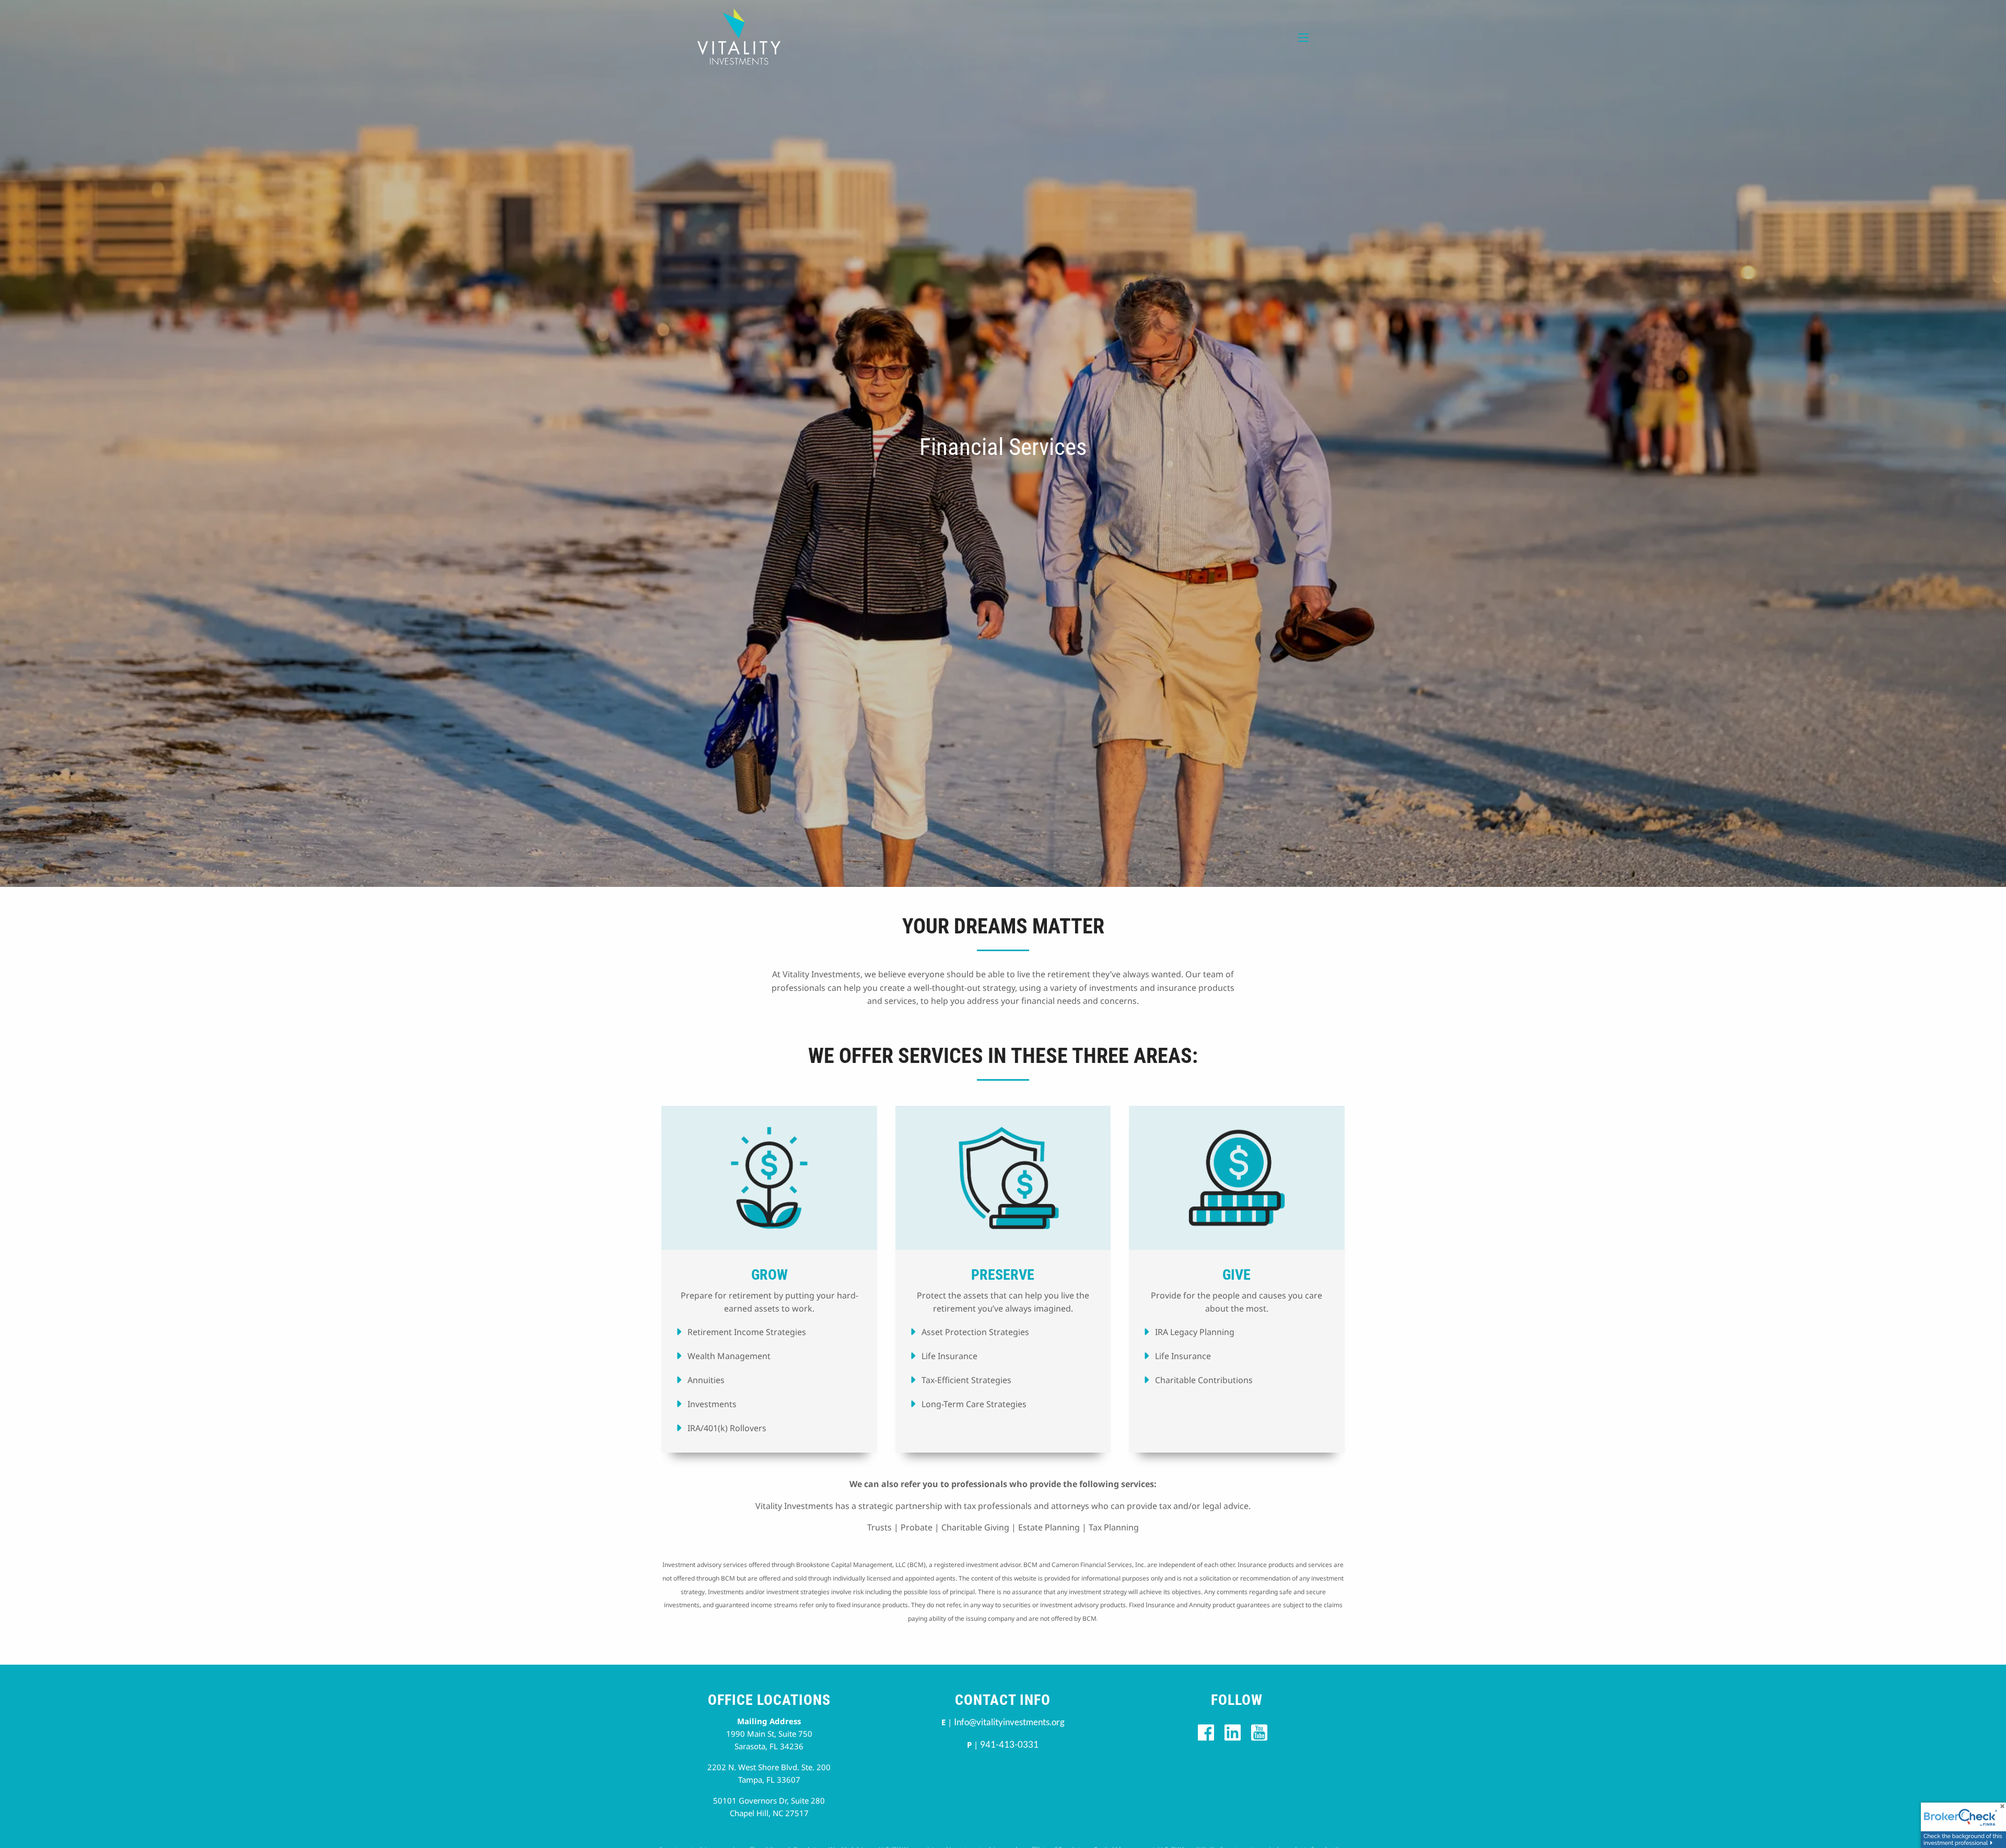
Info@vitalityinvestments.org (1009, 1722)
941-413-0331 (1009, 1744)
